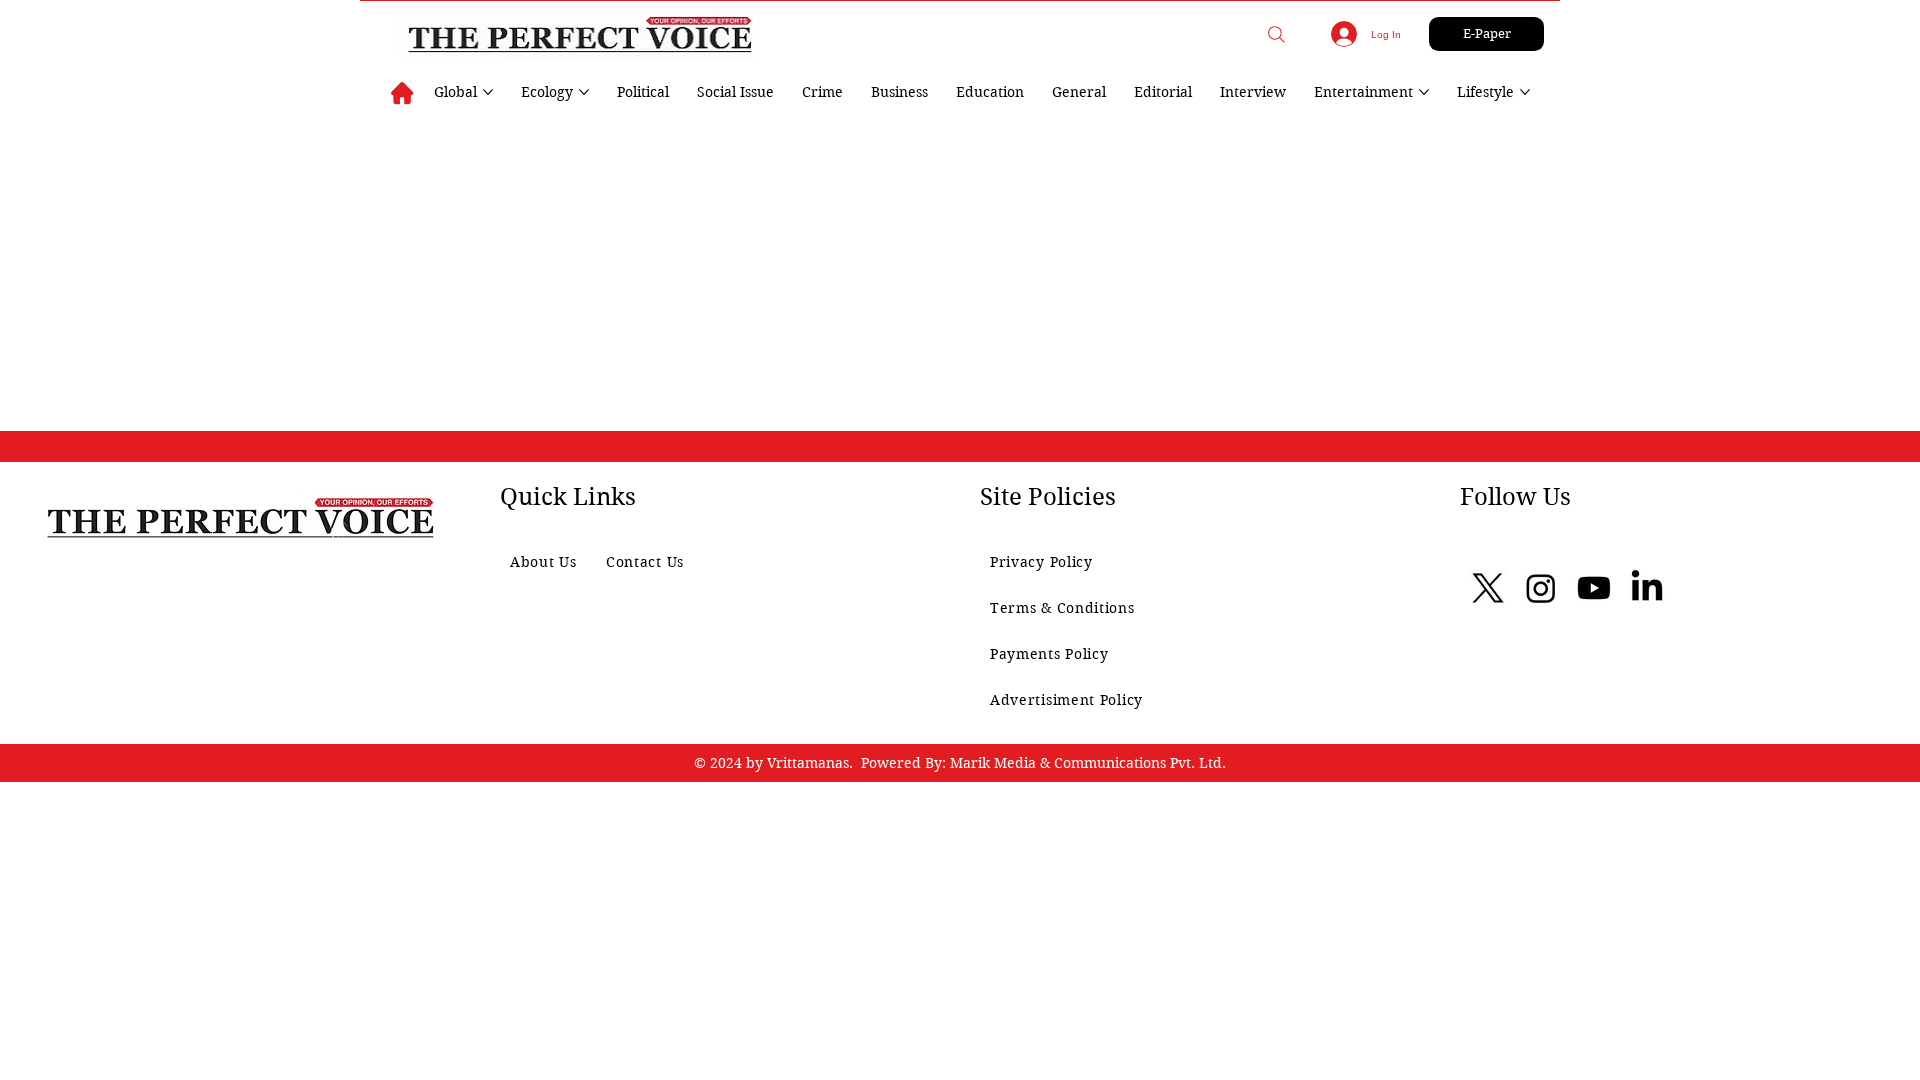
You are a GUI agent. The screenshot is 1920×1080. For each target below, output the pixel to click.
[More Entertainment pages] (1424, 92)
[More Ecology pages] (584, 92)
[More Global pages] (488, 92)
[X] (1488, 588)
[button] (1276, 34)
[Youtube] (1594, 588)
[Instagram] (1541, 588)
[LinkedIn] (1647, 588)
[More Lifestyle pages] (1525, 92)
